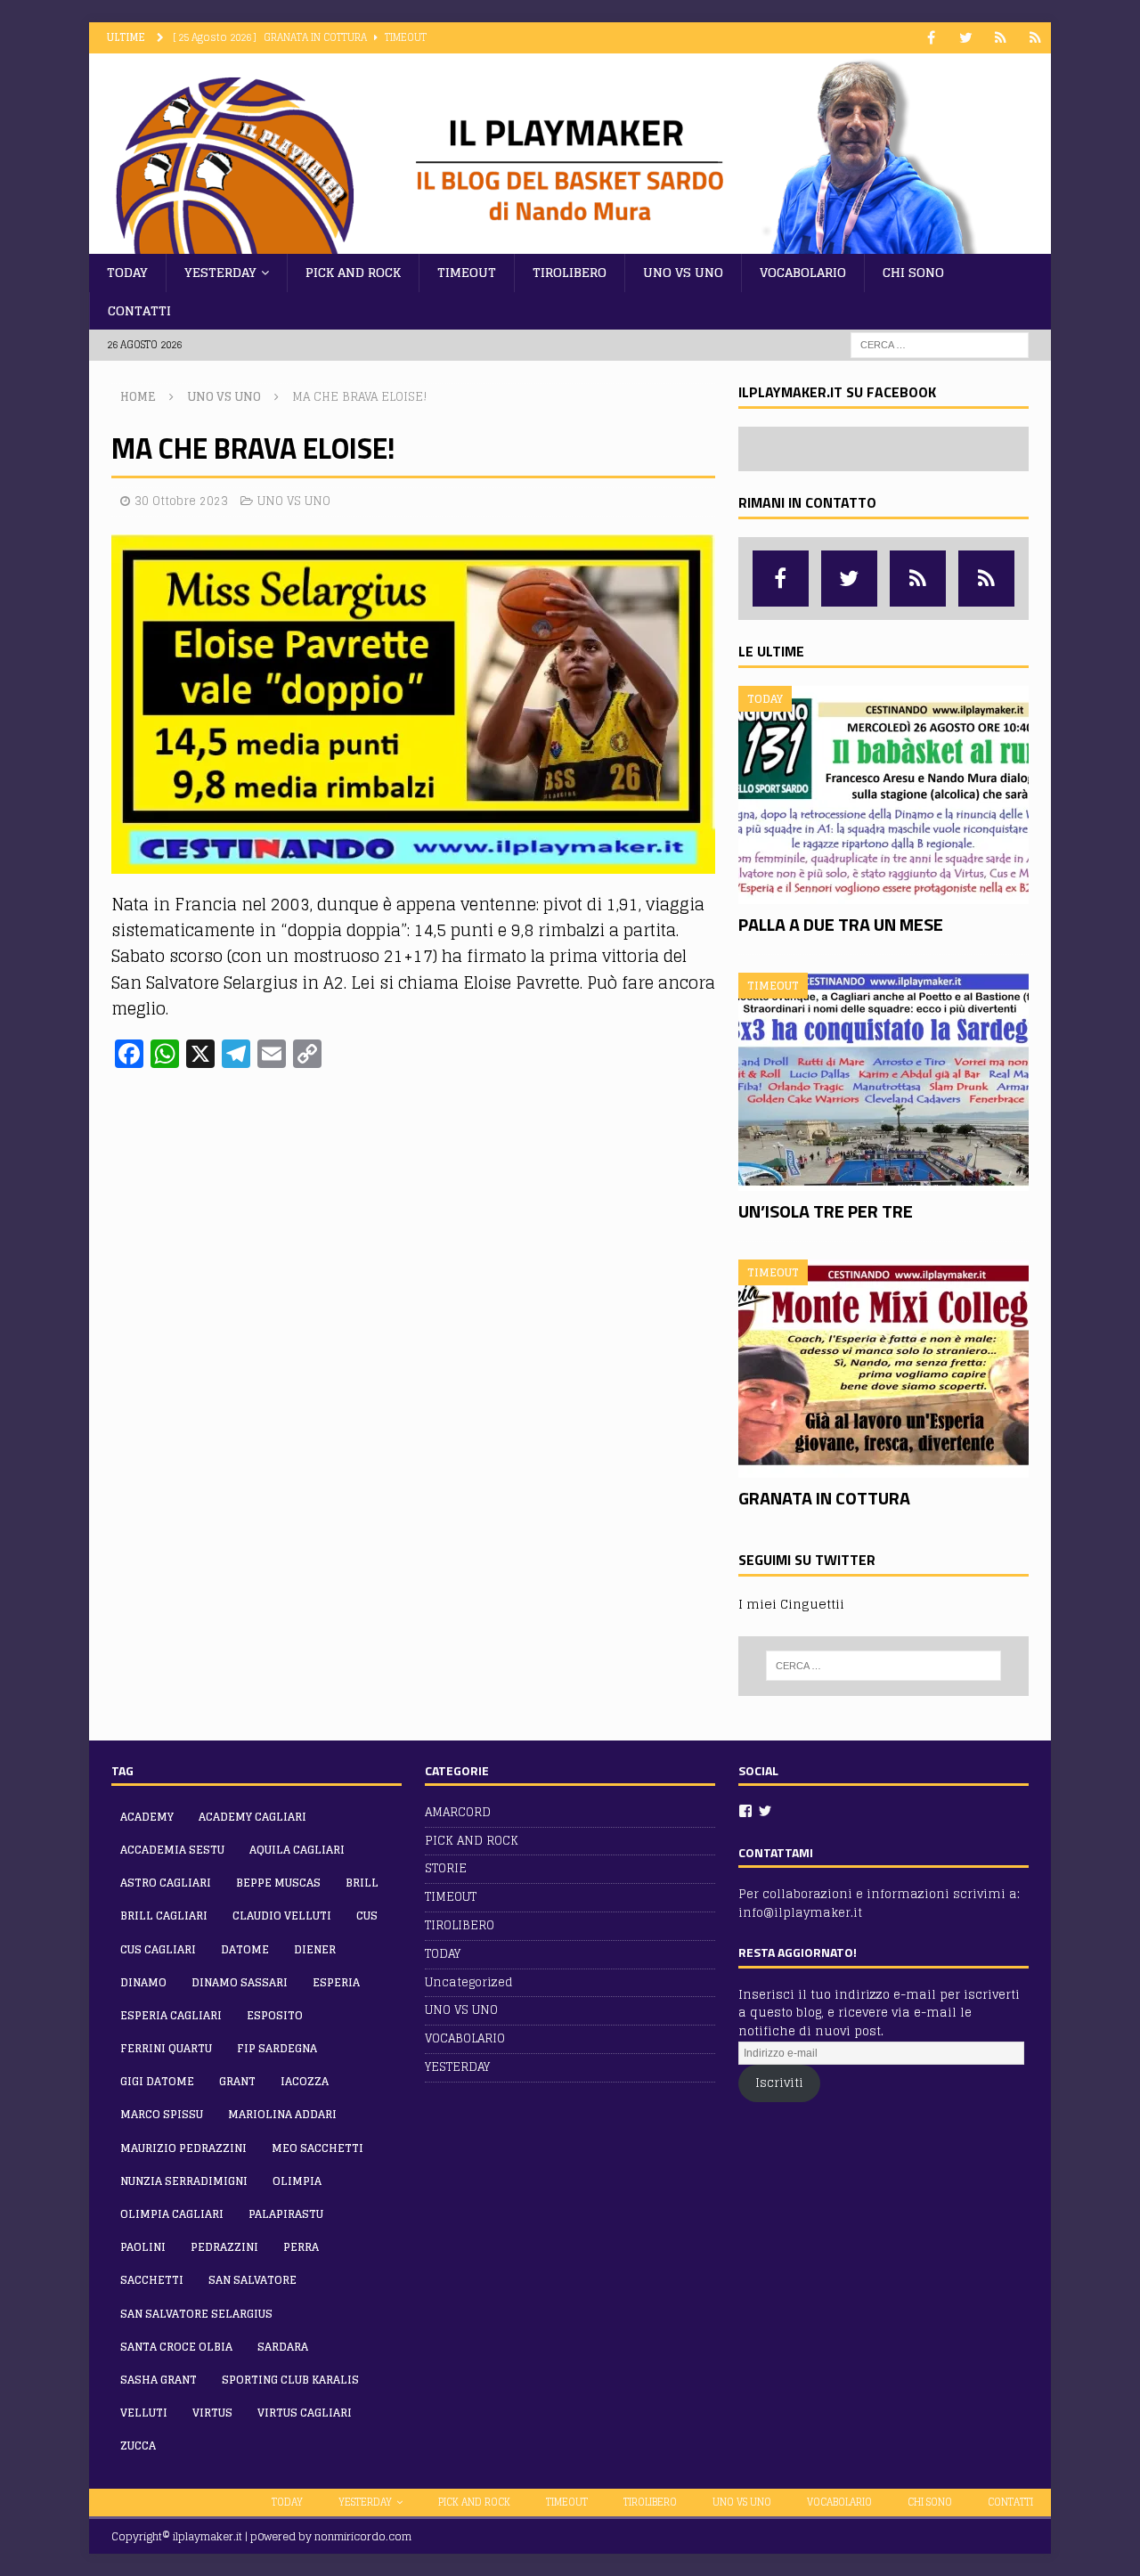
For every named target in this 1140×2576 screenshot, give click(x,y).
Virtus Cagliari (305, 2413)
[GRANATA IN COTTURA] (883, 1369)
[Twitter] (765, 1811)
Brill (362, 1883)
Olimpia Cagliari (172, 2214)
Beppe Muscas (278, 1883)
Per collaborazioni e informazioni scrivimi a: (879, 1894)
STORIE (446, 1868)
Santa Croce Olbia (176, 2347)
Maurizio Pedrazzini (183, 2148)
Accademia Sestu (172, 1850)
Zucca (138, 2446)
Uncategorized (469, 1982)
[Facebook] (745, 1811)
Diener (315, 1949)
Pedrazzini (224, 2247)
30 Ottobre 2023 (181, 501)
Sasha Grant (159, 2380)
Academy (147, 1817)
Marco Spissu (162, 2114)
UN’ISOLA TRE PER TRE (826, 1211)
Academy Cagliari (252, 1817)
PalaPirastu (286, 2214)
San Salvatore (252, 2280)
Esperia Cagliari (171, 2015)
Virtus (212, 2413)
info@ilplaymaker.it (800, 1913)
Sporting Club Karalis (290, 2380)
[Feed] (1001, 38)
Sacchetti (152, 2280)
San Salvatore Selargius (196, 2314)
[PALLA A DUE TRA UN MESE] (883, 795)
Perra (301, 2247)
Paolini (143, 2247)
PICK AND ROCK (353, 272)
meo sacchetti (318, 2148)
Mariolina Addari (282, 2114)
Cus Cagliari (158, 1949)
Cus (367, 1916)
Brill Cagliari (164, 1916)
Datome (245, 1949)
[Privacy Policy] (1035, 38)
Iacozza (305, 2081)
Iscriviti (779, 2083)
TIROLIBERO (570, 272)
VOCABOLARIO (803, 272)
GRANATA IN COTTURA (824, 1498)
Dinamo (143, 1982)
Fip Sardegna (277, 2048)
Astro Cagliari (166, 1883)
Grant (237, 2081)
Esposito (275, 2015)
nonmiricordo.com (363, 2536)
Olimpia (297, 2181)
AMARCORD (458, 1813)
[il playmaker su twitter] (966, 38)
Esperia (336, 1982)
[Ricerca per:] (940, 344)
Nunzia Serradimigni (184, 2181)
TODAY (127, 272)
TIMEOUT (467, 272)
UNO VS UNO (683, 272)
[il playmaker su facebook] (931, 38)
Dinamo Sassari (240, 1982)
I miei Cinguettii (791, 1604)
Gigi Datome (157, 2081)
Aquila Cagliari (297, 1850)
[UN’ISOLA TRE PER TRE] (883, 1082)
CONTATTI (139, 310)
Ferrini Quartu (166, 2048)
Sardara (283, 2347)
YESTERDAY (220, 272)
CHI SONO (913, 272)
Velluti (144, 2413)
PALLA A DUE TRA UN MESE (841, 924)
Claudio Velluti (282, 1916)
